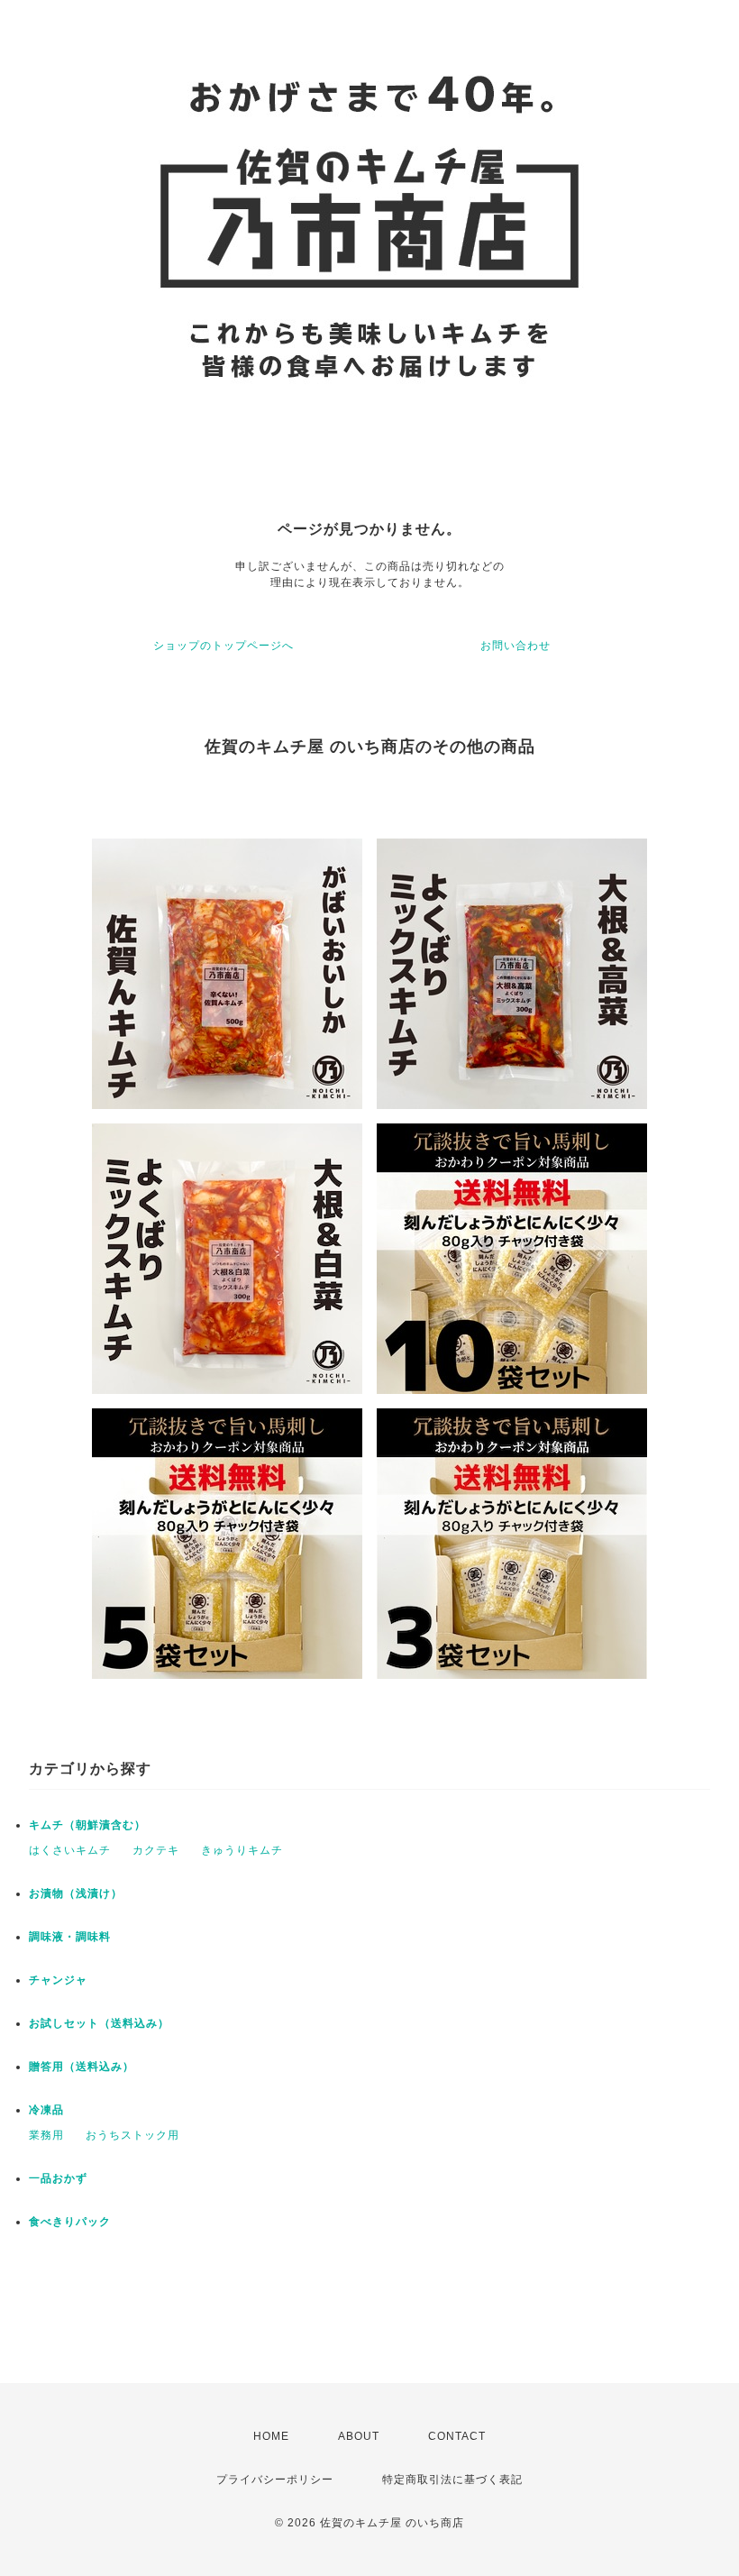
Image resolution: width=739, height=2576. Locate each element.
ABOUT (359, 2436)
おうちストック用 (132, 2135)
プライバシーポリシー (275, 2480)
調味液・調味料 (70, 1937)
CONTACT (457, 2436)
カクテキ (156, 1850)
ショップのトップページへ (224, 646)
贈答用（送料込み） (82, 2067)
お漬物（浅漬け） (76, 1893)
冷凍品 (46, 2110)
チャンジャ (58, 1980)
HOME (271, 2436)
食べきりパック (70, 2222)
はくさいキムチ (70, 1850)
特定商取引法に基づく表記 (452, 2480)
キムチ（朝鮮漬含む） (87, 1825)
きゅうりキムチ (242, 1850)
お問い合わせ (515, 646)
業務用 (46, 2135)
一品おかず (58, 2178)
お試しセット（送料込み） (99, 2023)
